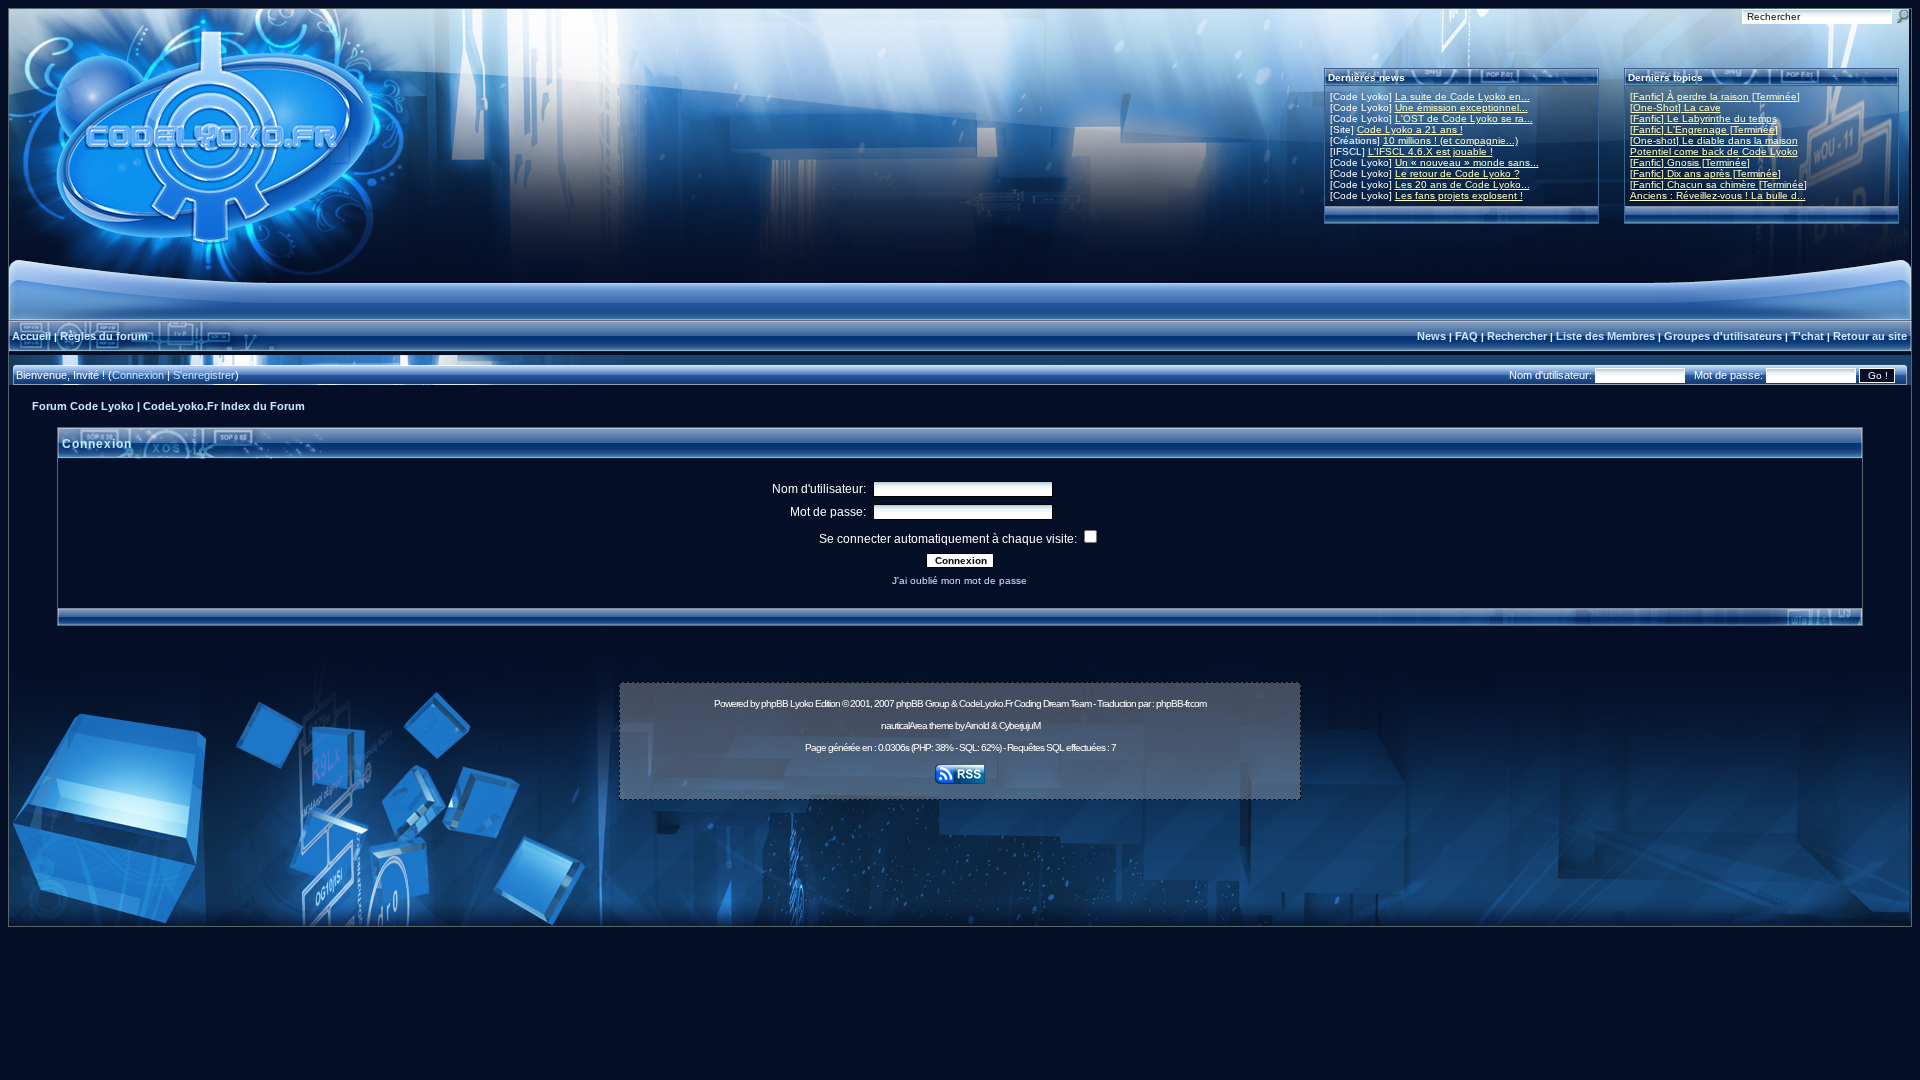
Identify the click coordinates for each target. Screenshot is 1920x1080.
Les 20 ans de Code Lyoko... (1462, 184)
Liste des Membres (1605, 336)
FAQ (1466, 336)
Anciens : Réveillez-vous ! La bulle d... (1718, 195)
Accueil (31, 336)
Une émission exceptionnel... (1461, 107)
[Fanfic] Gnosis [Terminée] (1690, 162)
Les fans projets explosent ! (1459, 195)
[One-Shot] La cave (1675, 107)
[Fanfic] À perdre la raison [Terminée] (1715, 96)
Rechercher (1517, 336)
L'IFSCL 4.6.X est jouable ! (1430, 151)
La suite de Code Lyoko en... (1462, 96)
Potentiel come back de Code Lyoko (1714, 151)
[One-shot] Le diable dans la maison (1714, 140)
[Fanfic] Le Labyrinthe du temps (1703, 118)
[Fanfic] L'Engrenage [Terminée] (1704, 129)
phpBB (774, 703)
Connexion (138, 375)
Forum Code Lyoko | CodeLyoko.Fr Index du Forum (168, 406)
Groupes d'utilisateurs (1723, 336)
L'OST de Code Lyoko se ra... (1464, 118)
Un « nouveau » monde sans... (1467, 162)
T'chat (1807, 336)
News (1431, 336)
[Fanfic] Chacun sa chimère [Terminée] (1718, 184)
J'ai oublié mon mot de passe (959, 580)
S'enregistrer (204, 375)
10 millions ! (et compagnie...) (1450, 140)
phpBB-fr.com (1181, 703)
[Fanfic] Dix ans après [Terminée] (1705, 173)
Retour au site (1870, 336)
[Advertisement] (960, 852)
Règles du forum (104, 336)
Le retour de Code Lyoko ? (1457, 173)
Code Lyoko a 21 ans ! (1410, 129)
